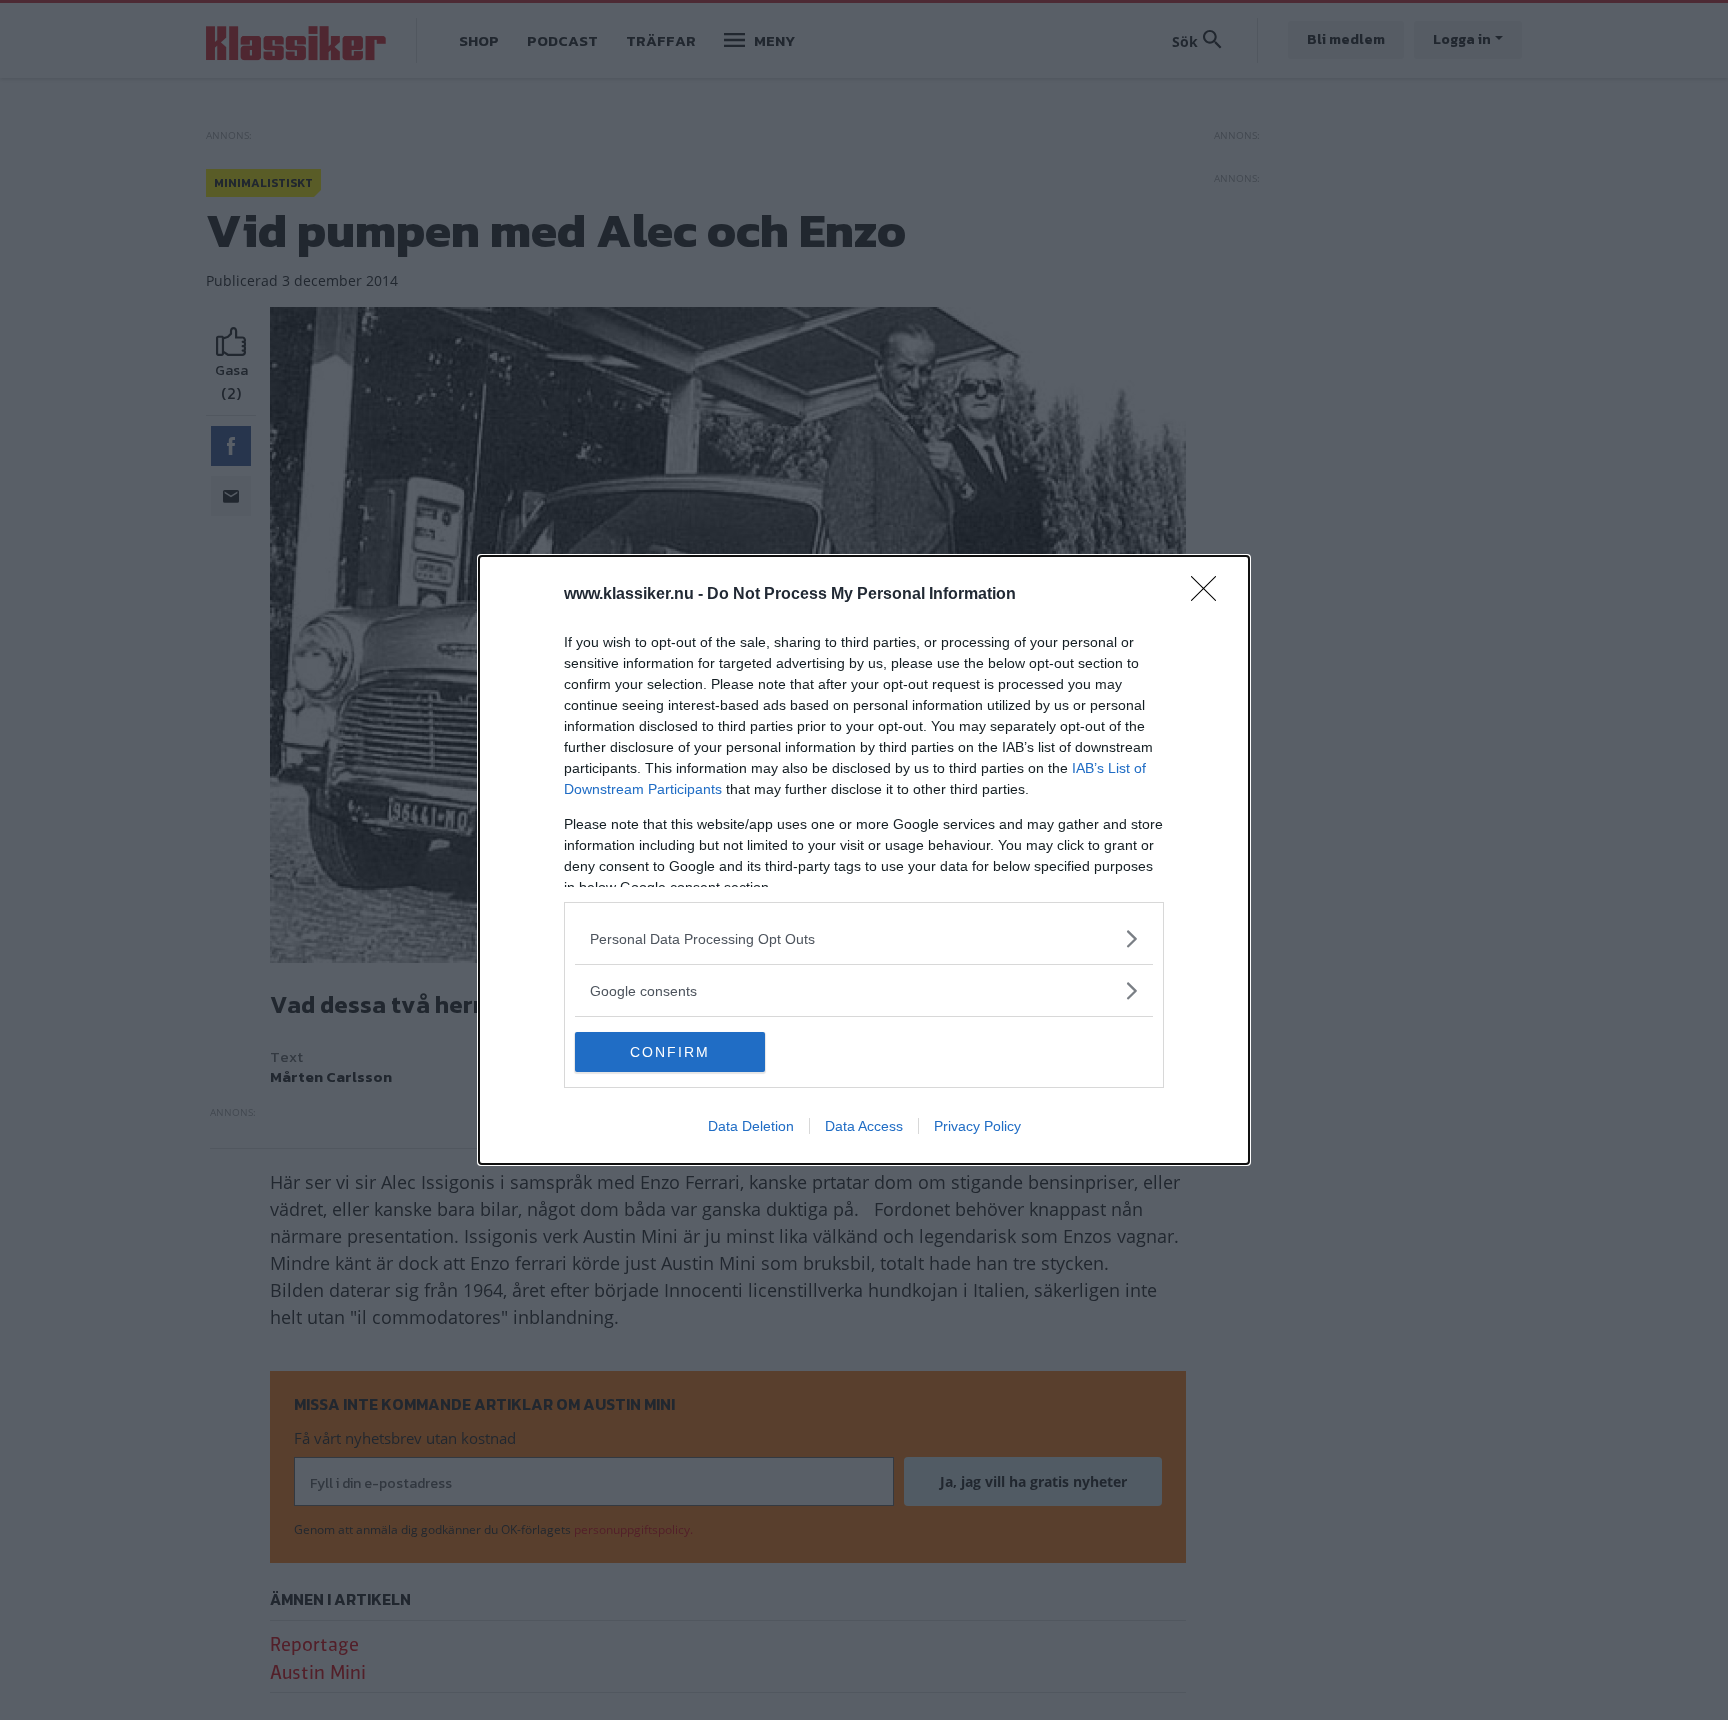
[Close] (1210, 595)
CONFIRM (670, 1052)
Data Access (864, 1126)
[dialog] (864, 860)
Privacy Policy (977, 1126)
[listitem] (864, 938)
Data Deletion (751, 1126)
